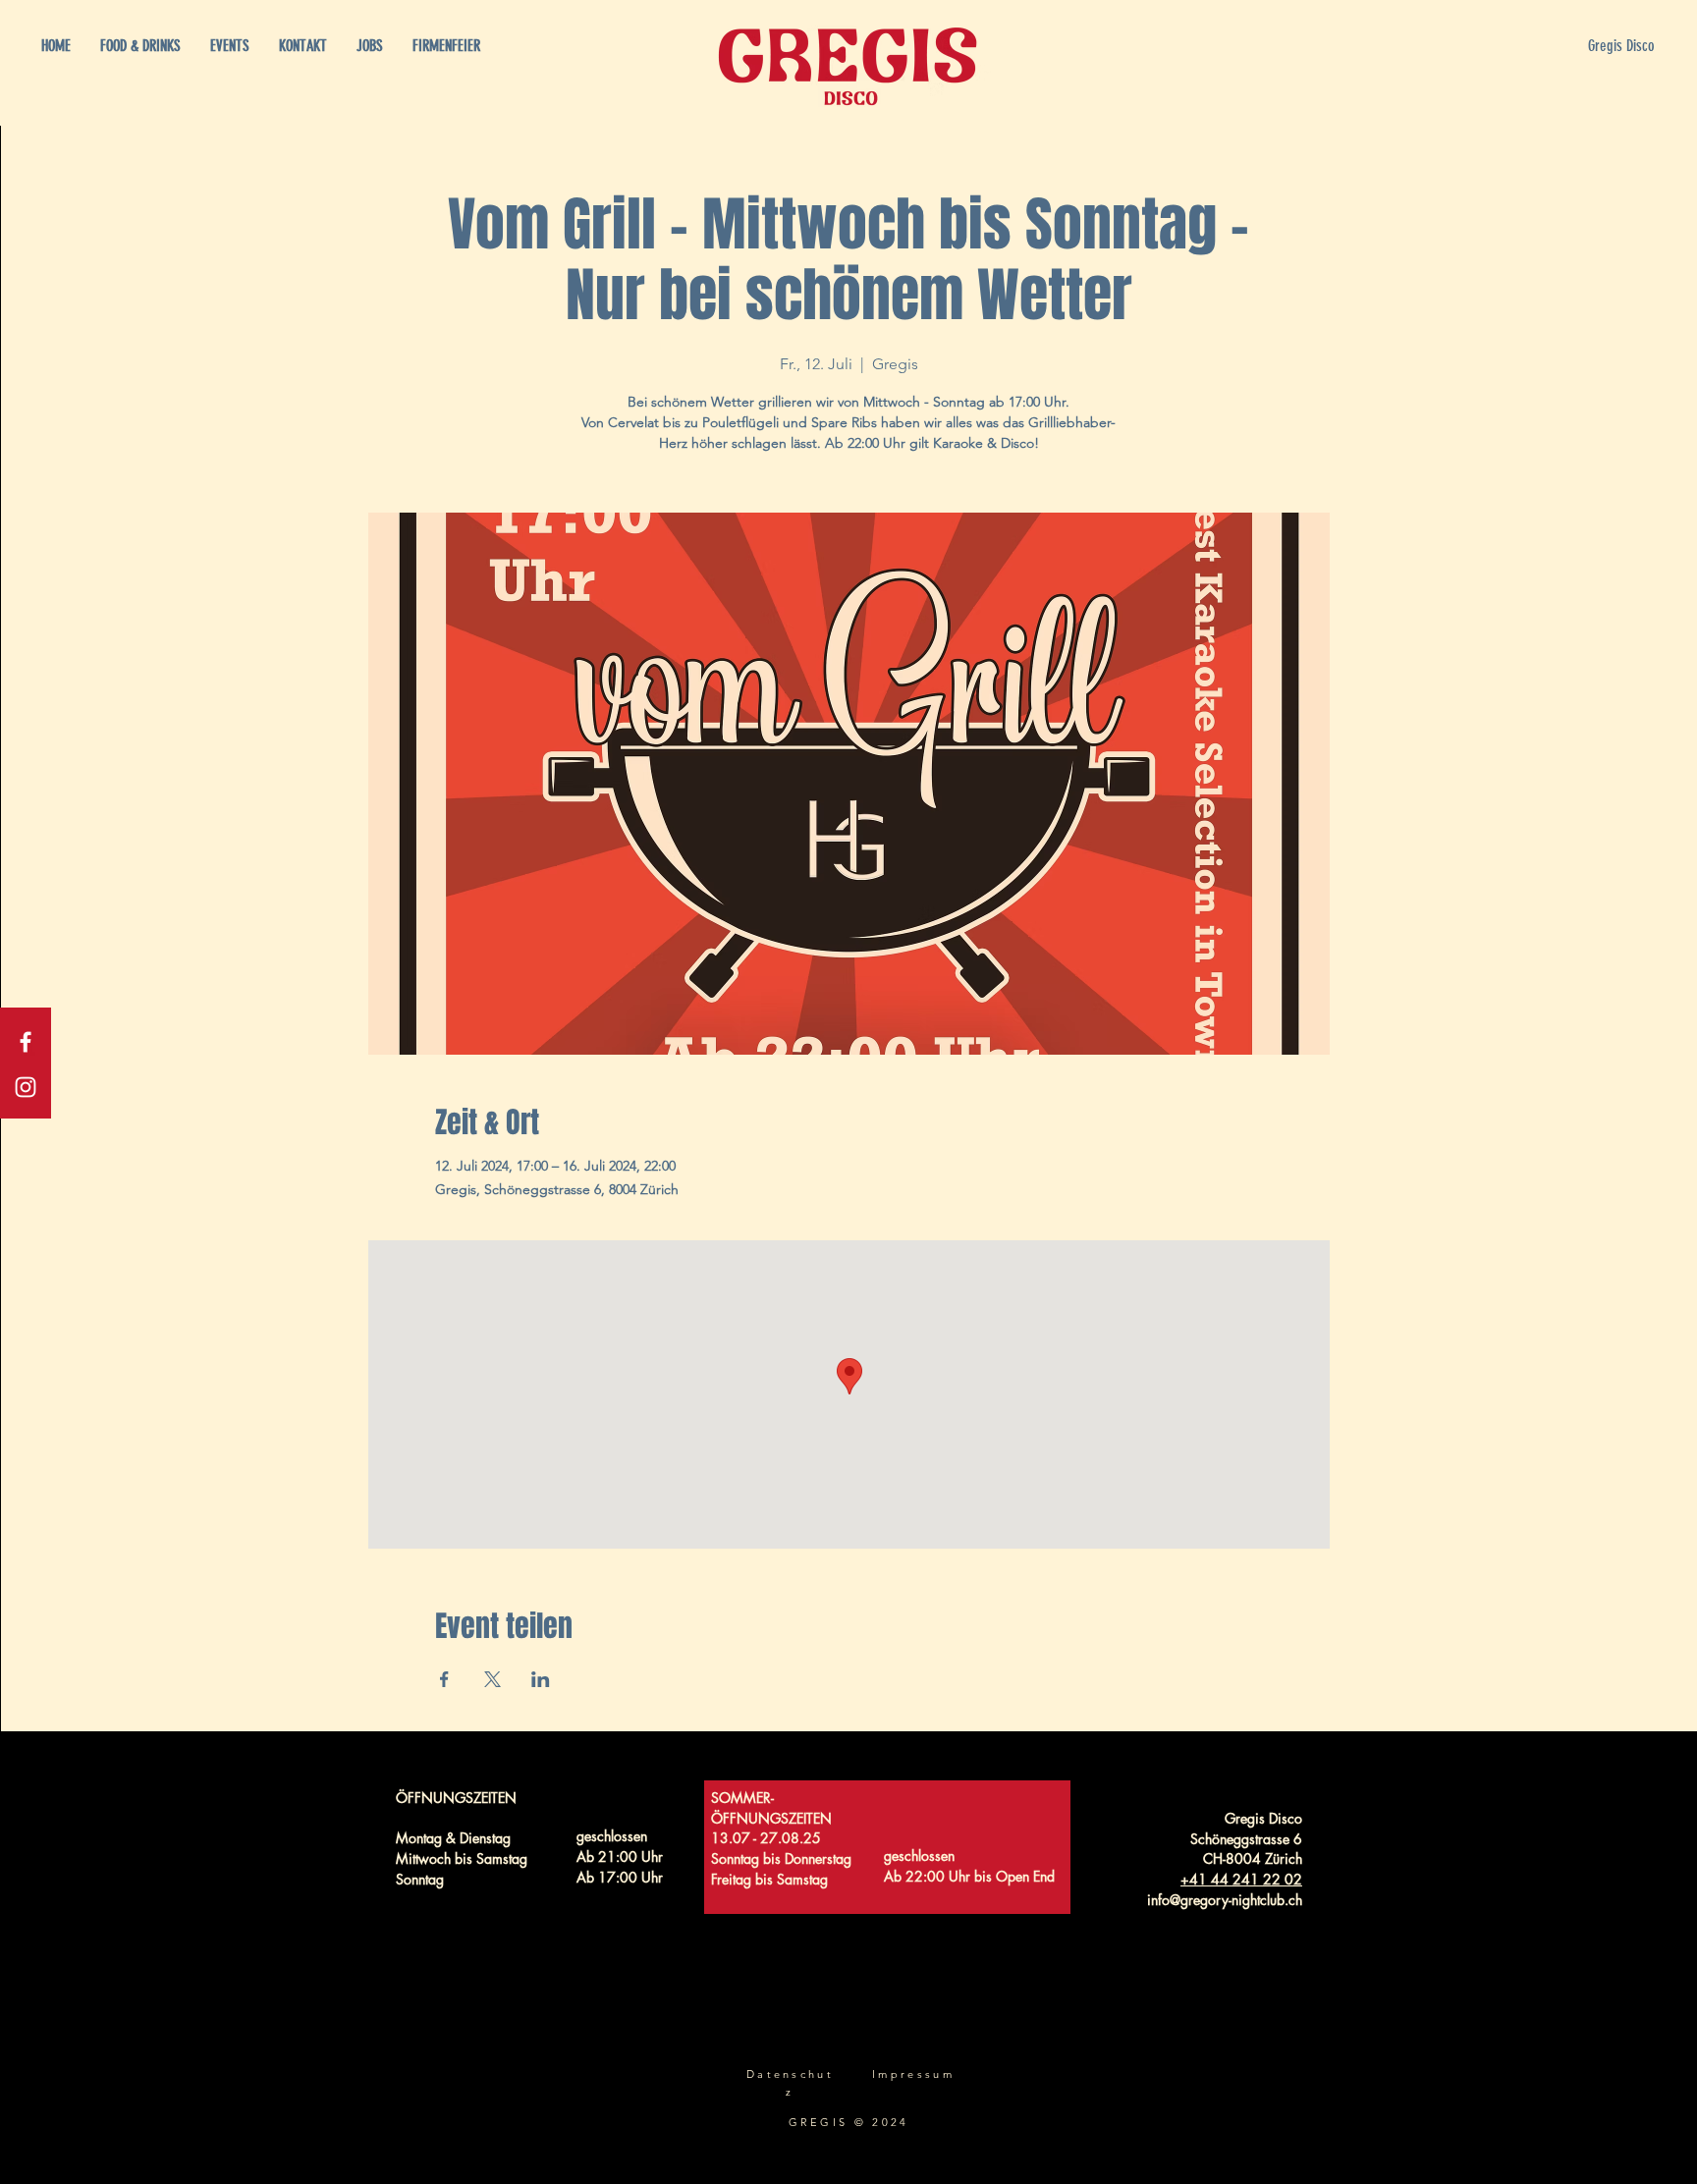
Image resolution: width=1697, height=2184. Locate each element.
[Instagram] (26, 1087)
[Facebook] (26, 1042)
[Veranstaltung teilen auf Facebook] (444, 1679)
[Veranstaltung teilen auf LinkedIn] (541, 1679)
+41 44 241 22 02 (1241, 1879)
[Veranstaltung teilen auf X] (493, 1679)
